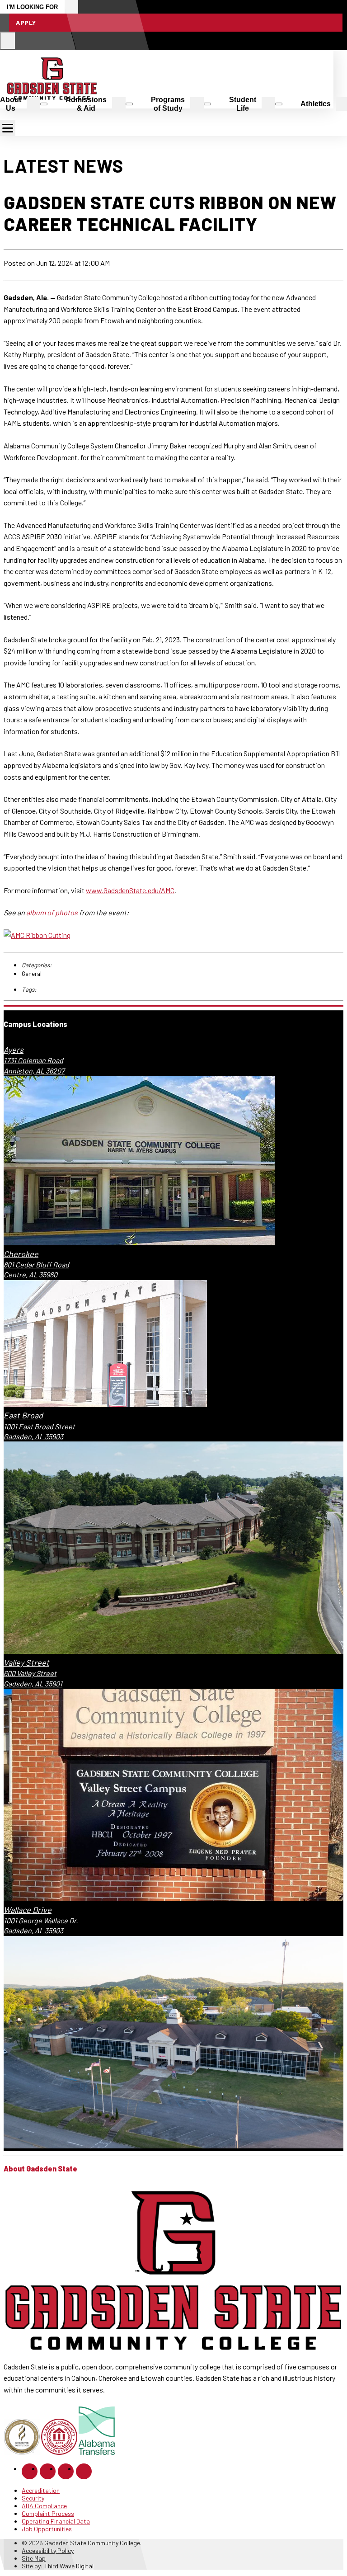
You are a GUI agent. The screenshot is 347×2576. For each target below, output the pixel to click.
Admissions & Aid (86, 104)
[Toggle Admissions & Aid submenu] (129, 104)
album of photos (52, 912)
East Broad (23, 1415)
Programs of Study (168, 104)
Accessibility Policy (48, 2550)
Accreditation (41, 2490)
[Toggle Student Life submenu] (279, 104)
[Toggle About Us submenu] (44, 104)
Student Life (243, 104)
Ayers (14, 1050)
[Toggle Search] (8, 41)
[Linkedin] (66, 2471)
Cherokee (21, 1254)
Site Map (34, 2558)
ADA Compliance (44, 2506)
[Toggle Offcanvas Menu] (8, 128)
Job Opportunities (47, 2529)
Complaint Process (48, 2513)
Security (33, 2498)
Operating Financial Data (56, 2521)
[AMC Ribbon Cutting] (37, 935)
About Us (11, 104)
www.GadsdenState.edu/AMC (130, 890)
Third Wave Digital (69, 2566)
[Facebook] (30, 2471)
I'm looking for (32, 7)
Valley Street (26, 1662)
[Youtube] (84, 2471)
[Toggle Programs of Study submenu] (207, 104)
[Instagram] (48, 2471)
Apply (26, 22)
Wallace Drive (28, 1910)
